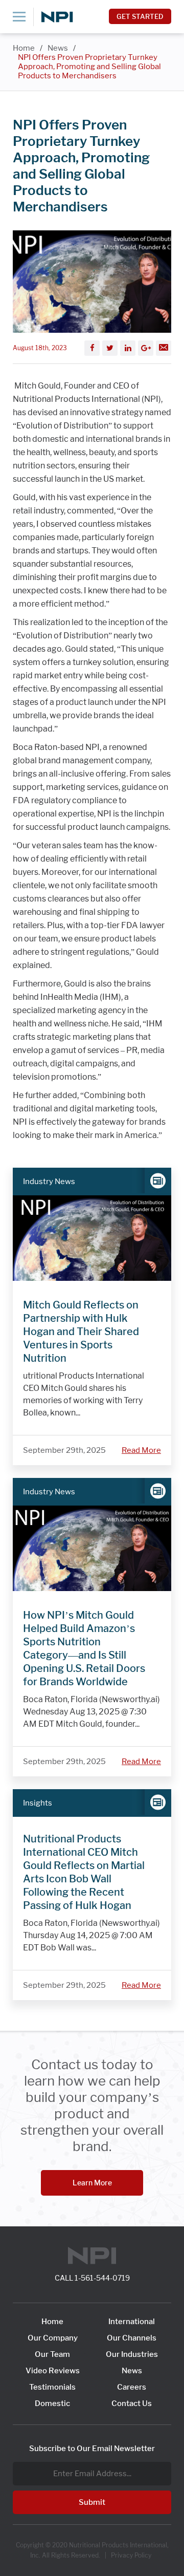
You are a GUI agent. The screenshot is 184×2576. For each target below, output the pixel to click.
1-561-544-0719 (102, 2278)
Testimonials (52, 2387)
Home (24, 48)
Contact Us (132, 2403)
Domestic (52, 2403)
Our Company (53, 2338)
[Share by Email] (164, 348)
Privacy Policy (131, 2555)
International (132, 2322)
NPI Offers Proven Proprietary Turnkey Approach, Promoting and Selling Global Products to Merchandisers (89, 67)
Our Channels (132, 2338)
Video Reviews (53, 2371)
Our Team (52, 2354)
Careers (132, 2387)
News (58, 48)
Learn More (92, 2183)
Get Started (140, 16)
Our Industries (132, 2354)
